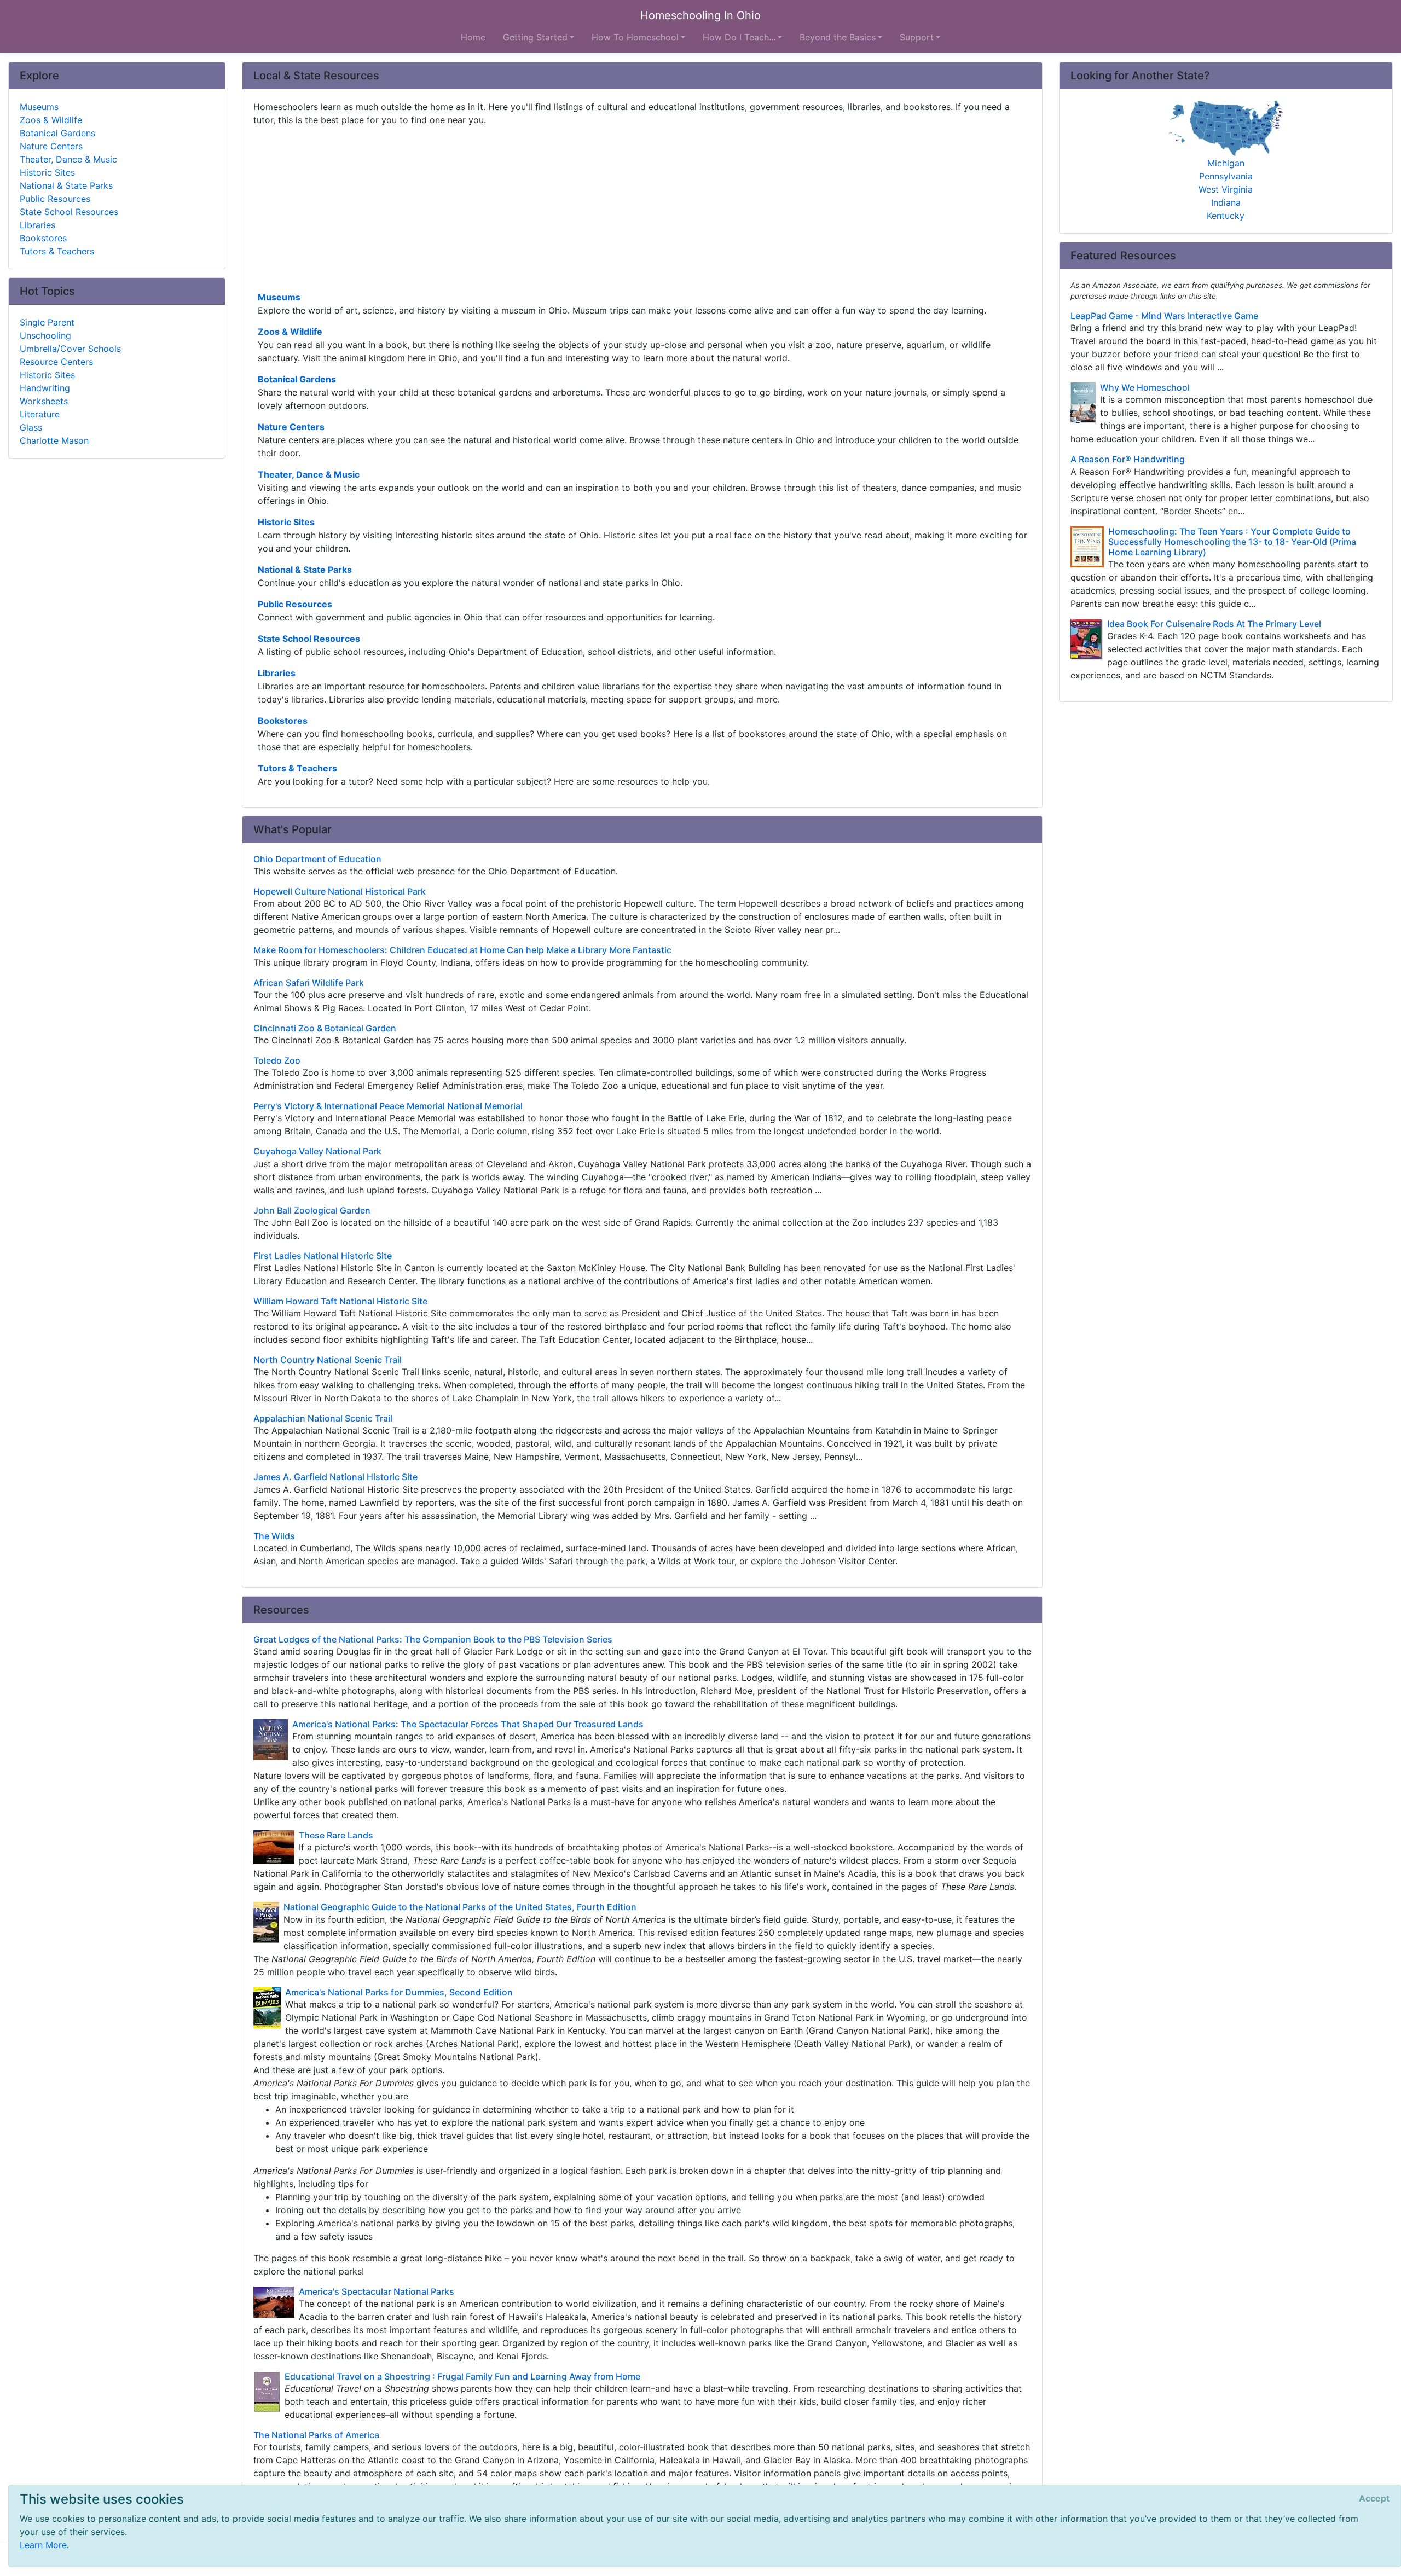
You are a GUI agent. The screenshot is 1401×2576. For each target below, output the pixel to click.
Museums (279, 297)
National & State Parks (305, 570)
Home (473, 37)
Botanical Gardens (297, 379)
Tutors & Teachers (297, 768)
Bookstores (283, 721)
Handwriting (45, 388)
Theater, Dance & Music (309, 474)
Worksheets (44, 401)
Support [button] (917, 37)
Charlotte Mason (54, 440)
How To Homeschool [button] (635, 37)
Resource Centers (56, 362)
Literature (40, 414)
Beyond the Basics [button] (838, 37)
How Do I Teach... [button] (739, 37)
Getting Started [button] (535, 37)
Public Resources (295, 604)
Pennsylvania (1226, 176)
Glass (31, 427)
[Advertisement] (582, 207)
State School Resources (309, 639)
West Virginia (1226, 189)
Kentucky (1226, 216)
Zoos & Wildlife (290, 332)
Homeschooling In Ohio (700, 15)
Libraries (277, 673)
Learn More (43, 2545)
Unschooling (45, 335)
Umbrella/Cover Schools (70, 349)
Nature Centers (291, 427)
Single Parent (47, 322)
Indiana (1226, 202)
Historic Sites (286, 522)
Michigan (1226, 163)
